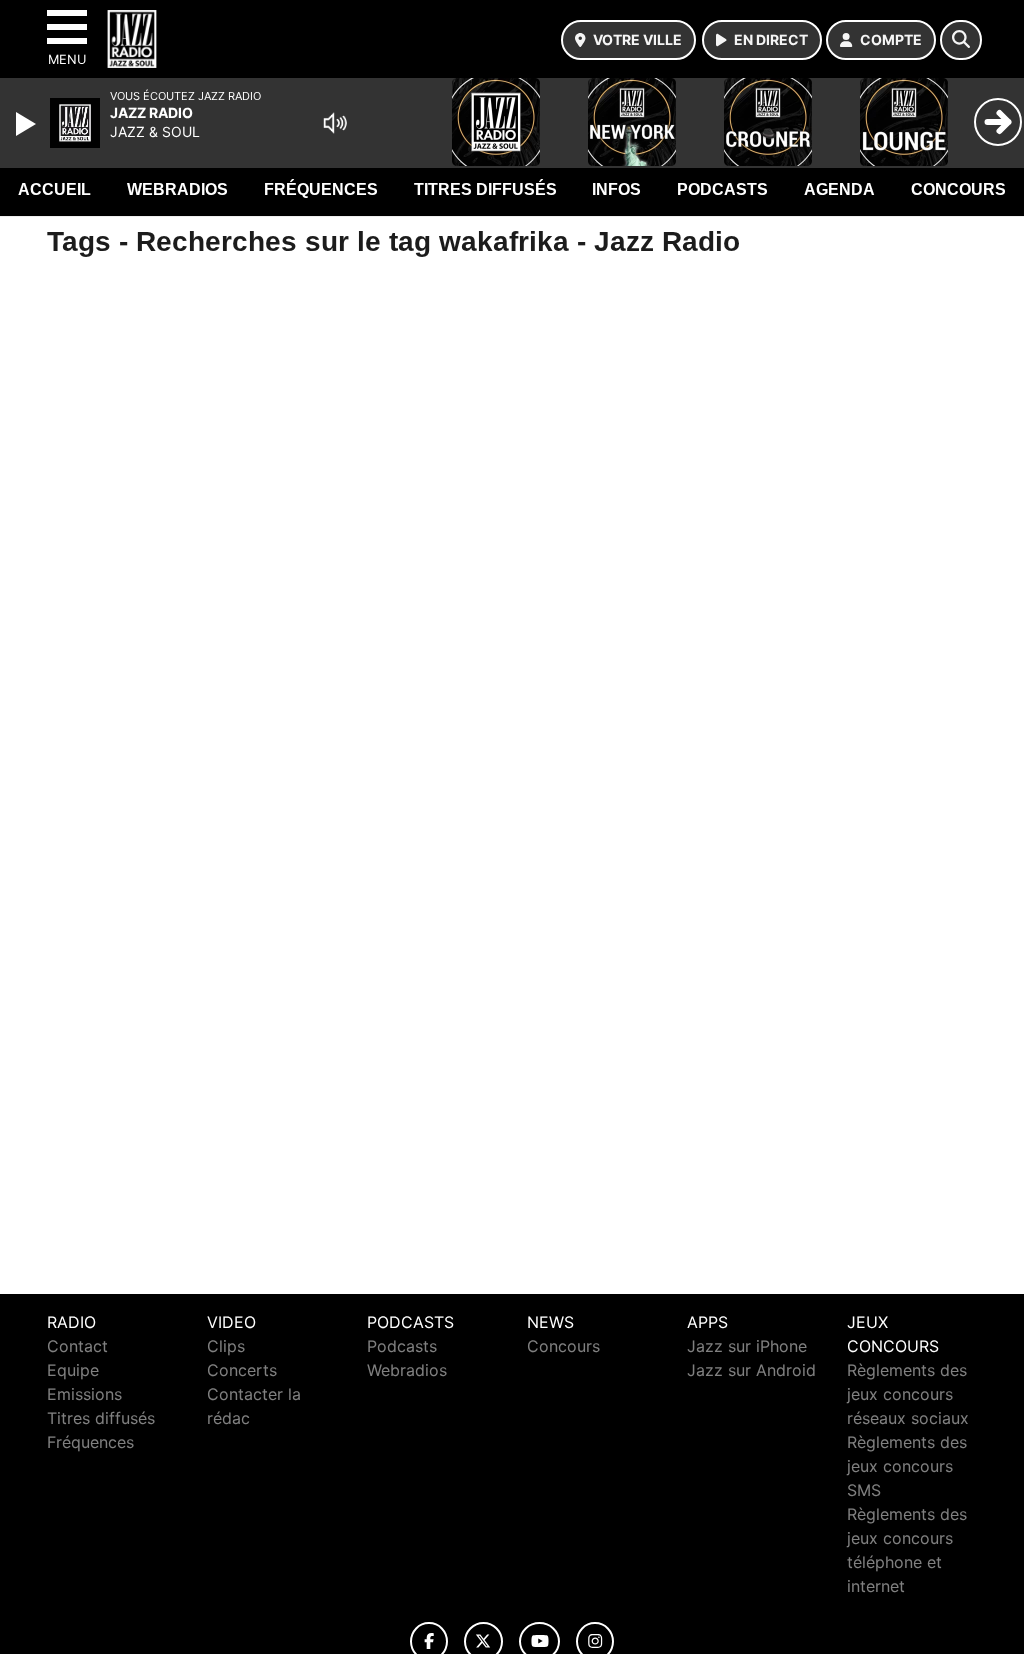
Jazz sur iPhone (747, 1346)
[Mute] (335, 123)
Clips (226, 1346)
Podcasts (722, 189)
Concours (958, 189)
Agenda (839, 189)
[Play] (28, 124)
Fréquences (321, 189)
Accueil (54, 189)
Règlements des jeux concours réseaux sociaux (908, 1394)
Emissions (84, 1394)
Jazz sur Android (751, 1370)
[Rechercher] (961, 40)
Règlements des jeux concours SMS (907, 1466)
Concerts (242, 1370)
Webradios (177, 189)
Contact (77, 1346)
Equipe (73, 1370)
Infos (616, 189)
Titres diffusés (485, 189)
